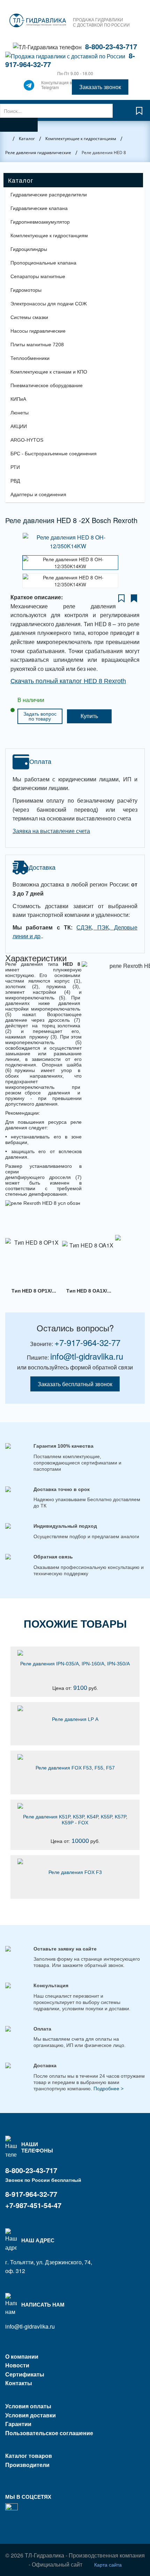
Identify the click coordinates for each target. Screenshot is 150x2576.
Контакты (19, 2383)
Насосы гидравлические (38, 331)
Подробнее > (108, 2089)
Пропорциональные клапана (43, 263)
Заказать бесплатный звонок (75, 1384)
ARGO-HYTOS (27, 440)
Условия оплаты (28, 2406)
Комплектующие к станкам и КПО (49, 372)
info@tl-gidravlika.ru (87, 1356)
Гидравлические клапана (39, 208)
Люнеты (20, 413)
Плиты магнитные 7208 (37, 345)
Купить (89, 716)
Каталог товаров (29, 2456)
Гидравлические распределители (49, 195)
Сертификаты (25, 2374)
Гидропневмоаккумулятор (40, 222)
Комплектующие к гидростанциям (49, 236)
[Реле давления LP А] (75, 1708)
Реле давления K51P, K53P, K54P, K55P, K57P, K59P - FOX (75, 1820)
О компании (22, 2356)
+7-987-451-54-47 (33, 2205)
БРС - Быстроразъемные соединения (54, 454)
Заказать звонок (100, 87)
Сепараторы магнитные (38, 276)
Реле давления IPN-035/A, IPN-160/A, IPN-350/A (75, 1664)
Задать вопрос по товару (40, 716)
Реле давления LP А (75, 1719)
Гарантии (18, 2424)
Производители (27, 2465)
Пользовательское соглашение (49, 2433)
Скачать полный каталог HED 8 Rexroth (68, 681)
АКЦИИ (19, 426)
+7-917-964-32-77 (87, 1342)
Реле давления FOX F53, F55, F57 (75, 1768)
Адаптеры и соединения (38, 494)
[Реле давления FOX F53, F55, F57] (75, 1757)
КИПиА (18, 399)
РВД (15, 481)
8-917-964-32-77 (31, 2194)
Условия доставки (31, 2415)
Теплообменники (30, 358)
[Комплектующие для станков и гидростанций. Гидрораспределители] (38, 21)
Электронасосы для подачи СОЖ (49, 304)
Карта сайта (108, 2564)
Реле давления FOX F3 (75, 1872)
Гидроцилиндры (29, 249)
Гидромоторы (26, 290)
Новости (17, 2365)
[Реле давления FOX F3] (75, 1861)
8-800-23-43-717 (111, 46)
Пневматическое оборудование (47, 385)
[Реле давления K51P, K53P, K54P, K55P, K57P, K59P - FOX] (75, 1806)
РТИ (15, 467)
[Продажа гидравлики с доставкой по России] (29, 87)
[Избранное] (139, 114)
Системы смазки (29, 317)
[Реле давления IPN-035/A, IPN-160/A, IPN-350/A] (75, 1653)
